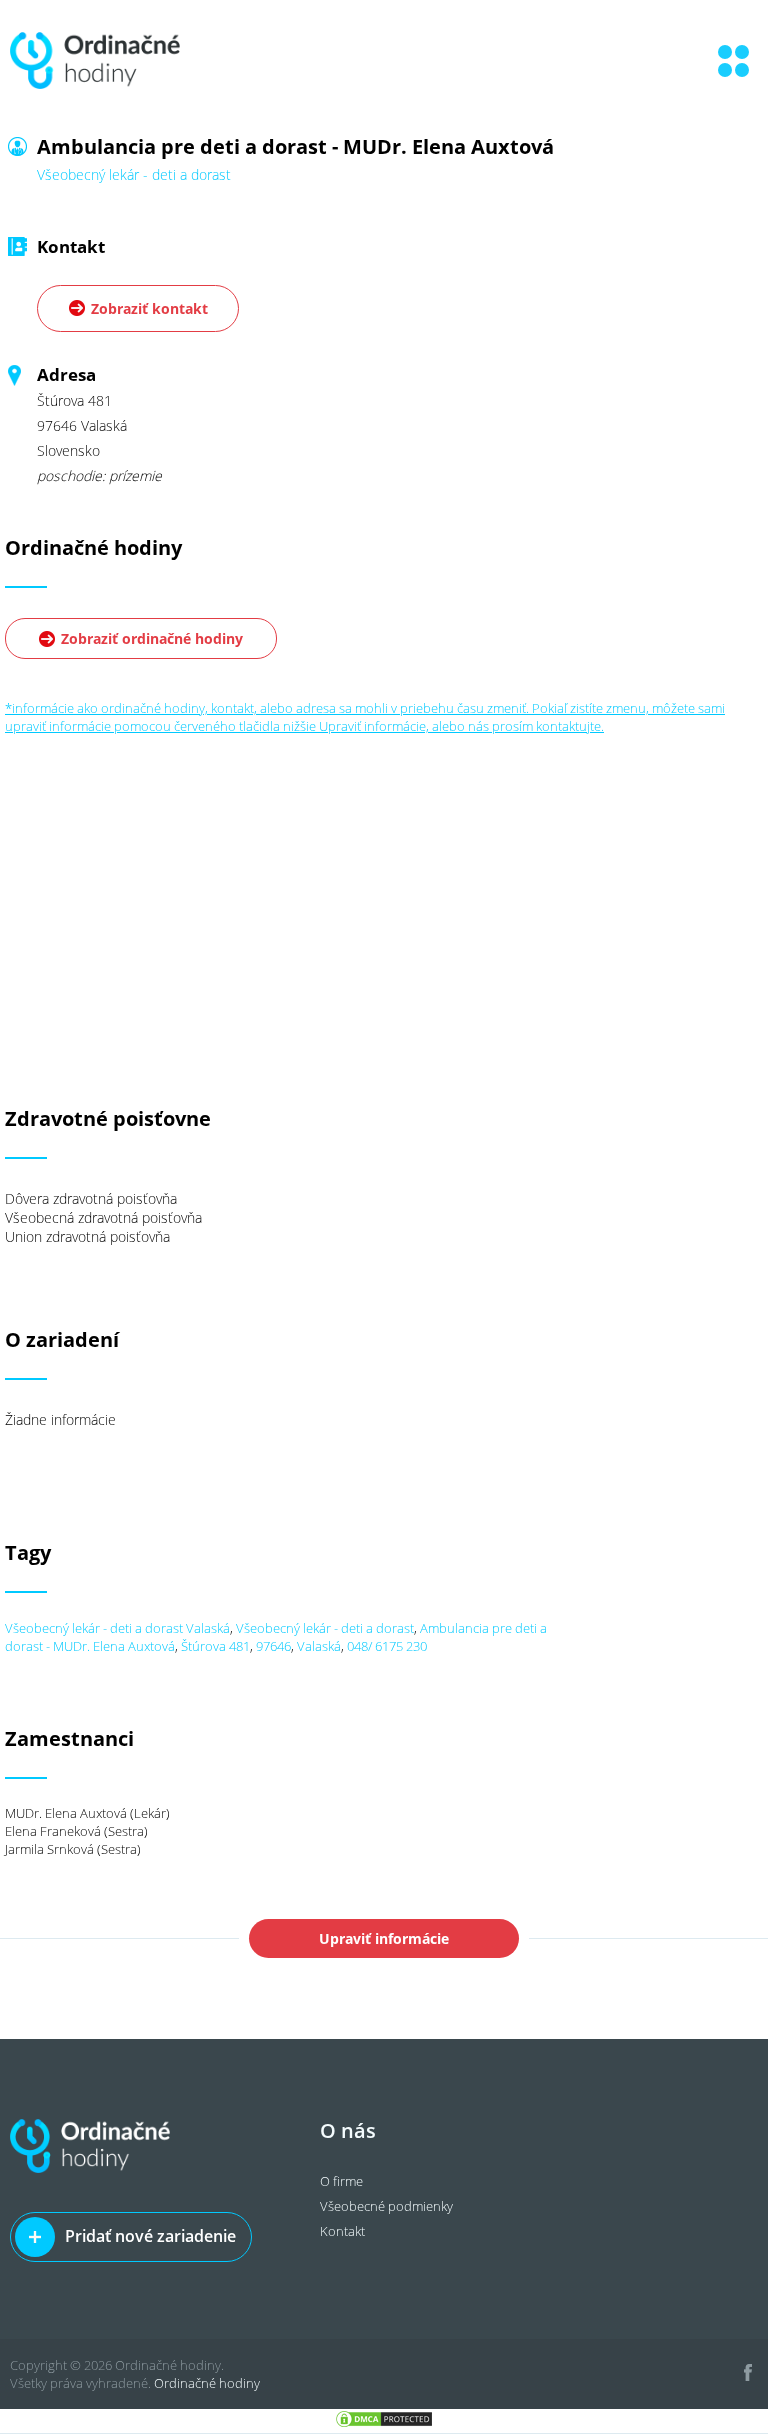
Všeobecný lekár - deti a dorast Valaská (117, 1628)
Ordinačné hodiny (207, 2383)
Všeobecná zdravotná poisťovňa (103, 1217)
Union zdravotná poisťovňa (87, 1236)
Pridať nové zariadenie (150, 2236)
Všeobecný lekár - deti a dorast (325, 1628)
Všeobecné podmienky (386, 2206)
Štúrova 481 (215, 1646)
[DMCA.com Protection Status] (384, 2424)
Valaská (319, 1646)
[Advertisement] (384, 875)
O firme (341, 2181)
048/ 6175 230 (387, 1646)
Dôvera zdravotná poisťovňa (91, 1198)
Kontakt (342, 2231)
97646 (273, 1646)
